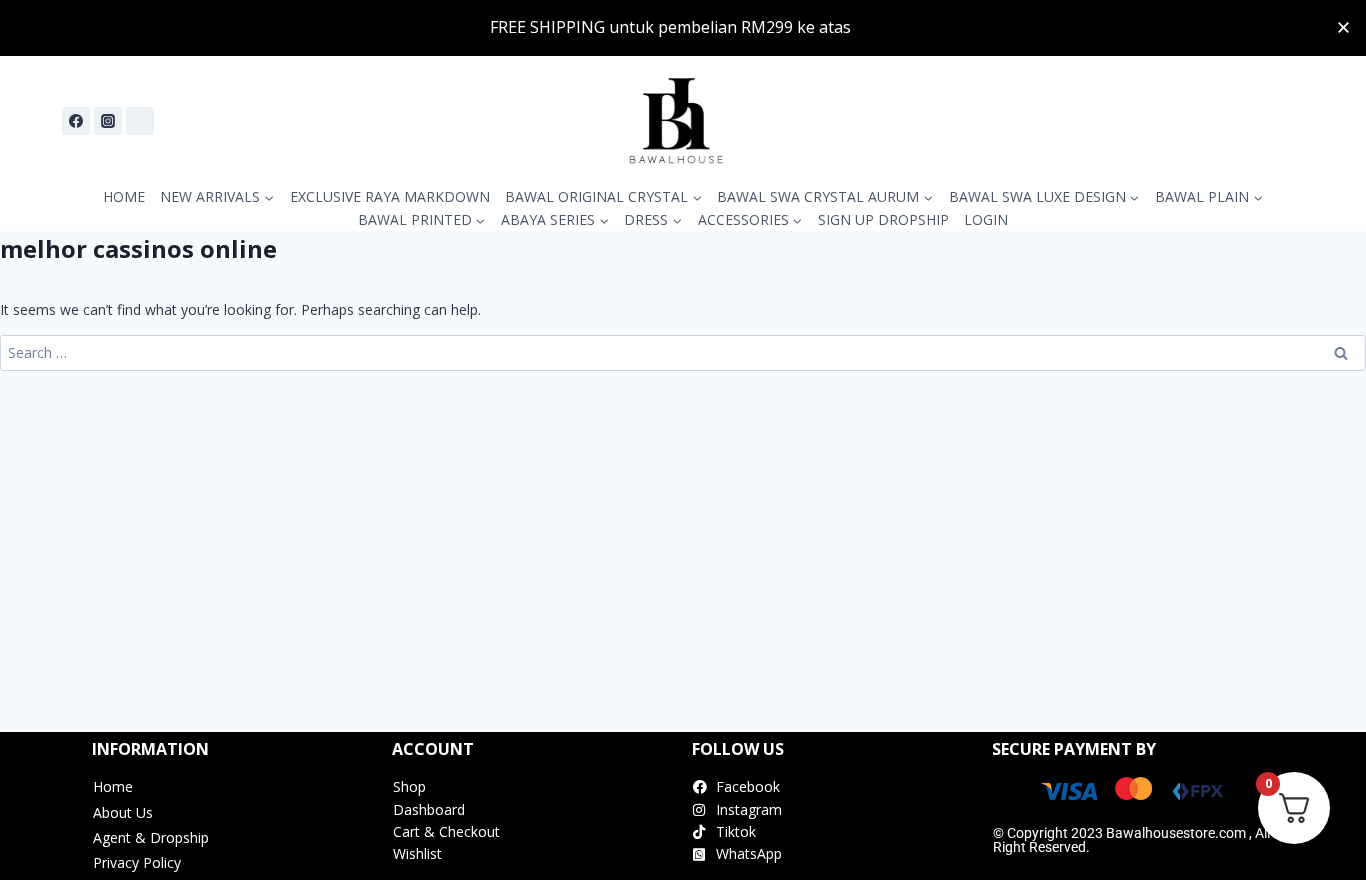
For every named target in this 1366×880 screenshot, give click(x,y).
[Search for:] (683, 352)
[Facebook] (76, 121)
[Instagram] (108, 121)
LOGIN (986, 219)
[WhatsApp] (140, 121)
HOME (124, 196)
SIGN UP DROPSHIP (883, 219)
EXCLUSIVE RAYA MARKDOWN (390, 196)
